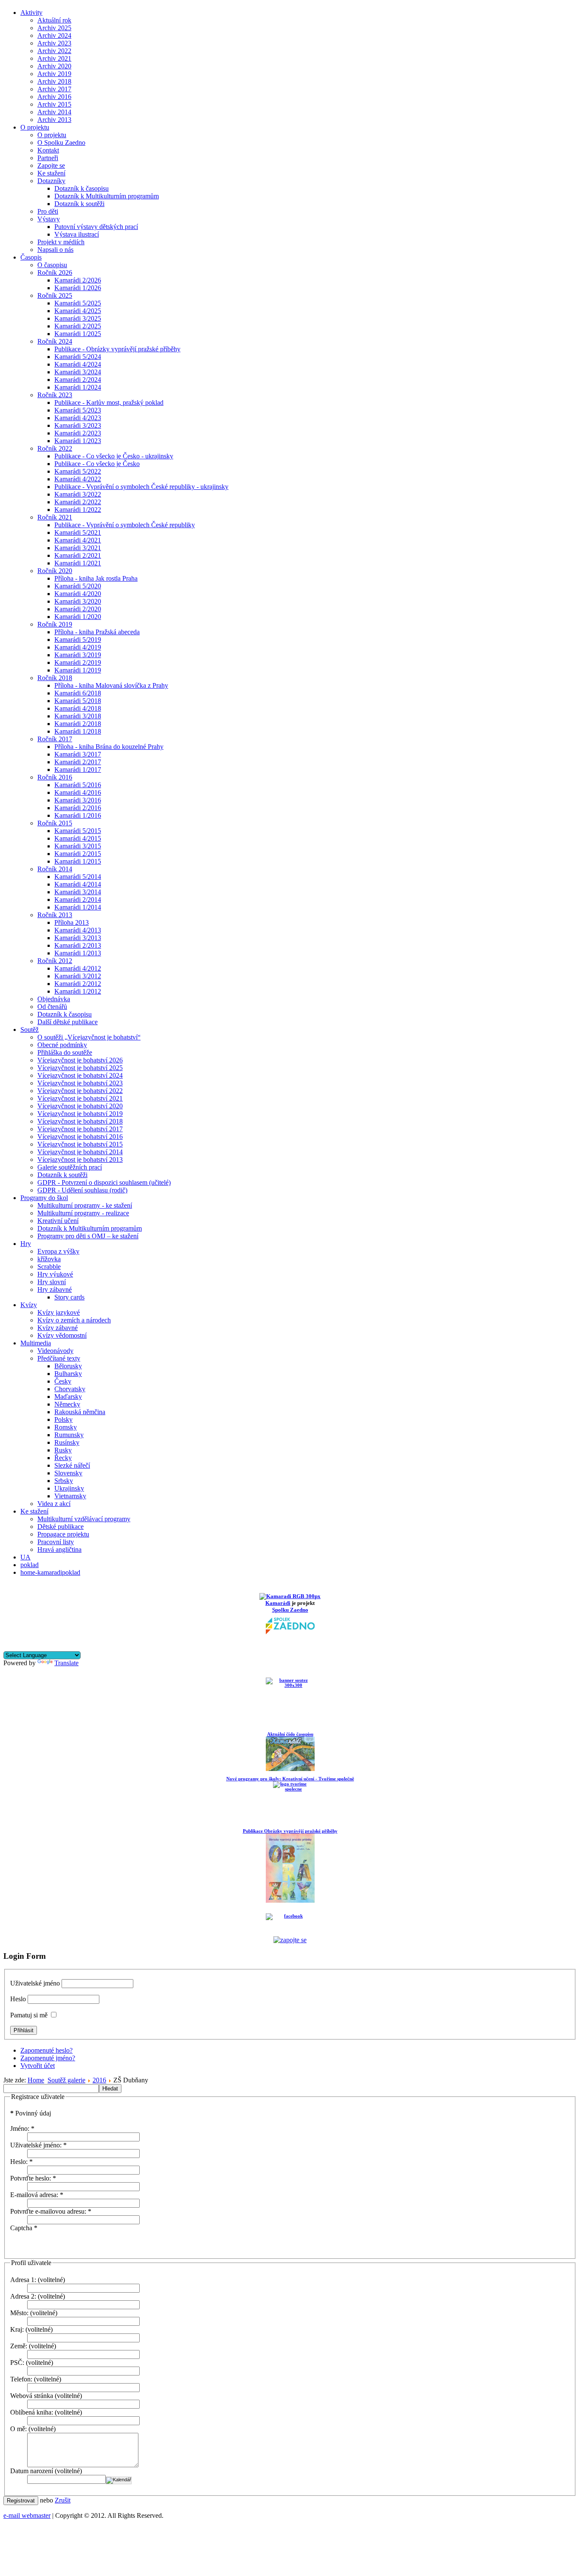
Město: (19, 2313)
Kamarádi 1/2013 (78, 953)
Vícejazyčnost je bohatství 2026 (80, 1060)
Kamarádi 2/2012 (78, 984)
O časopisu (52, 265)
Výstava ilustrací (77, 234)
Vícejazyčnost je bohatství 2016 (80, 1137)
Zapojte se (51, 165)
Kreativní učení (58, 1221)
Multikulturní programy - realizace (83, 1213)
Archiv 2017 (54, 89)
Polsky (63, 1419)
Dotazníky (51, 181)
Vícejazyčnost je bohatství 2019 (80, 1114)
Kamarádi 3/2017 (78, 754)
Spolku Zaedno (290, 1610)
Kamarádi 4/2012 (78, 968)
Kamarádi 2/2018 (78, 724)
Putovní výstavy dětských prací (96, 227)
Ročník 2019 (55, 624)
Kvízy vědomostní (62, 1335)
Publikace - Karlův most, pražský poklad (109, 402)
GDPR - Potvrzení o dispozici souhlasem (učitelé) (104, 1182)
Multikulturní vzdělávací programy (84, 1519)
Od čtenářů (52, 1007)
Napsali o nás (55, 250)
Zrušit (63, 2500)
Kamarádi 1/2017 (78, 770)
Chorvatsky (70, 1389)
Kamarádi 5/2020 (78, 586)
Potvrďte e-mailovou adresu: (51, 2211)
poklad (30, 1565)
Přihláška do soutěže (65, 1052)
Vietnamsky (70, 1496)
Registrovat (21, 2501)
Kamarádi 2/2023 (78, 433)
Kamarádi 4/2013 (78, 930)
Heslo (18, 1999)
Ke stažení (51, 173)
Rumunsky (69, 1435)
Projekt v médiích (61, 242)
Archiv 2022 (54, 51)
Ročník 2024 (55, 341)
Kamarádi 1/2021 (78, 563)
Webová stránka (32, 2396)
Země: (19, 2346)
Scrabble (49, 1267)
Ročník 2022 (55, 448)
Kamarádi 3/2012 (78, 976)
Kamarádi (278, 1603)
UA (25, 1557)
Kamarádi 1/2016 (78, 815)
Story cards (69, 1297)
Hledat (110, 2089)
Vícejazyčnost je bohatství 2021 (80, 1098)
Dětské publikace (61, 1527)
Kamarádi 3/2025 (78, 318)
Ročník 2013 (55, 915)
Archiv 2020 (54, 66)
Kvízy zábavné (58, 1328)
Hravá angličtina (59, 1549)
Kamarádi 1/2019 (78, 670)
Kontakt (48, 150)
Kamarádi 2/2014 (78, 900)
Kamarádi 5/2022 (78, 471)
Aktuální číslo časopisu (290, 1734)
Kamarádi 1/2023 (78, 441)
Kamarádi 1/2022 (78, 510)
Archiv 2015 (54, 104)
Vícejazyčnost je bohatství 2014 (80, 1152)
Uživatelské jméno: (38, 2145)
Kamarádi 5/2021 (78, 532)
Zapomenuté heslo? (46, 2050)
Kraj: (17, 2329)
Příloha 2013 (72, 922)
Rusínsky (67, 1442)
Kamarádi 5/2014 (78, 877)
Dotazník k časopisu (82, 188)
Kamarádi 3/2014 (78, 892)
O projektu (35, 127)
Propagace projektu (63, 1534)
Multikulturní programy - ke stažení (85, 1205)
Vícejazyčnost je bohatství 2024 (80, 1075)
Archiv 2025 (54, 28)
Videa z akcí (54, 1504)
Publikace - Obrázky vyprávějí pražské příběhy (117, 349)
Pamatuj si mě (29, 2015)
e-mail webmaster (27, 2515)
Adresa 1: (23, 2280)
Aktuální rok (54, 20)
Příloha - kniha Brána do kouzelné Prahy (109, 747)
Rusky (63, 1450)
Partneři (48, 158)
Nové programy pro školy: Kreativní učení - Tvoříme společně (290, 1779)
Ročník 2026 (55, 273)
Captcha (24, 2228)
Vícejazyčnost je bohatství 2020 (80, 1106)
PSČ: (17, 2363)
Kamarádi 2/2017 (78, 762)
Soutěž (30, 1030)
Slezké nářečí (72, 1465)
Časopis (31, 257)
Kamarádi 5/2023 (78, 410)
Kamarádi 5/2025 (78, 303)
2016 (99, 2080)
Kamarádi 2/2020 (78, 609)
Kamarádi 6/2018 (78, 693)
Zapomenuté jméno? (48, 2058)
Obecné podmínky (62, 1045)
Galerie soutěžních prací (70, 1167)
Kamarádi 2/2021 (78, 555)
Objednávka (54, 999)
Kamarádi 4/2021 (78, 540)
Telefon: (21, 2379)
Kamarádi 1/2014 (78, 907)
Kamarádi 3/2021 (78, 548)
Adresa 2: (23, 2296)
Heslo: (21, 2162)
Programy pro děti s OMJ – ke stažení (88, 1236)
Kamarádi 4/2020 (78, 594)
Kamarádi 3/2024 (78, 372)
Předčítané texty (59, 1358)
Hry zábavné (55, 1289)
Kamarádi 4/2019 (78, 647)
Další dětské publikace (68, 1022)
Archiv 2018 (54, 81)
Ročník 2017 (55, 739)
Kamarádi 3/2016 (78, 800)
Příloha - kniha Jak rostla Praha (96, 578)
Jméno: (22, 2128)
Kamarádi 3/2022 (78, 494)
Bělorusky (68, 1366)
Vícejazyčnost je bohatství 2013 (80, 1159)
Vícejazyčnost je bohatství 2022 (80, 1091)
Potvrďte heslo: (33, 2178)
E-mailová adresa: (37, 2195)
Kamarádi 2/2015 (78, 854)
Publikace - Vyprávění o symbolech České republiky (125, 525)
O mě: (18, 2429)
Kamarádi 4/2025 (78, 311)
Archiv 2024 (54, 35)
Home (36, 2080)
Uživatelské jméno (35, 1983)
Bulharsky (68, 1374)
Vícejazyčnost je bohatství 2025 (80, 1068)
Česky (63, 1381)
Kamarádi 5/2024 (78, 357)
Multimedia (36, 1343)
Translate (66, 1663)
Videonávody (55, 1351)
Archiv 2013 (54, 120)
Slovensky (68, 1473)
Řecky (63, 1458)
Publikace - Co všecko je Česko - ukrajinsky (114, 456)
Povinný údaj (31, 2113)
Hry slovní (52, 1282)
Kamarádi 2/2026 (78, 280)
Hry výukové (55, 1274)
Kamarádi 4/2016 (78, 792)
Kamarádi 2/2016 (78, 808)
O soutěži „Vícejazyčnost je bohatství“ (89, 1037)
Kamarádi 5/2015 (78, 831)
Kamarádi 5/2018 (78, 701)
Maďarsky (68, 1397)
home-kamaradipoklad (50, 1572)
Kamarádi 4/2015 (78, 838)
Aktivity (31, 13)
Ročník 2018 (55, 678)
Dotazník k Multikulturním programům (107, 196)
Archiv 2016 (54, 97)
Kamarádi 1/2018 (78, 731)
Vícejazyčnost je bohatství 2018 (80, 1121)
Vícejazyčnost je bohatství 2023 (80, 1083)
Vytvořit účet (38, 2066)
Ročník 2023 (55, 395)
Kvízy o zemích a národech (74, 1320)
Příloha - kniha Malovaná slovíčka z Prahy (111, 685)
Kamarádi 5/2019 (78, 640)
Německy (67, 1404)
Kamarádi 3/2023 (78, 425)
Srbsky (64, 1481)
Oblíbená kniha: (32, 2412)
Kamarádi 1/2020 (78, 617)
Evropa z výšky (58, 1251)
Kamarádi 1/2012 (78, 991)
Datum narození (32, 2471)
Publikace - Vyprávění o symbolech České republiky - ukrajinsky (141, 487)
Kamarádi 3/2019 (78, 655)
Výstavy (49, 219)
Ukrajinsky (69, 1488)
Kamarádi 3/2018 (78, 716)
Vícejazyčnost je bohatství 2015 (80, 1144)
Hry (26, 1244)
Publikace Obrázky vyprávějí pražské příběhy (290, 1831)
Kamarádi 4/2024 (78, 364)
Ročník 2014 (55, 869)
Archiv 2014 (54, 112)
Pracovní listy (56, 1542)
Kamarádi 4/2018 (78, 708)
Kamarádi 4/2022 (78, 479)
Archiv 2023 (54, 43)
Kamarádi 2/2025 (78, 326)
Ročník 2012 (55, 961)
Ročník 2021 (55, 517)
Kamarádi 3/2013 (78, 938)
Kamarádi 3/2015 (78, 846)
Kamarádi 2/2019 (78, 662)
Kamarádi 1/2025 (78, 334)
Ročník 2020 (55, 571)
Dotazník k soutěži (79, 204)
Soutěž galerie (66, 2080)
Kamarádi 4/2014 (78, 884)
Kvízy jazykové (59, 1312)
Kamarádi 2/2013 (78, 945)
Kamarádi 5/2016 (78, 785)
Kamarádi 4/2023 (78, 418)
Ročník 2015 (55, 823)
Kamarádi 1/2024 (78, 387)
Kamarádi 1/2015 (78, 861)
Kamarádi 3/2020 (78, 601)
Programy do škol (44, 1198)
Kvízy (29, 1305)
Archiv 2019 (54, 74)
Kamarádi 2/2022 (78, 502)
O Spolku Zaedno (61, 143)
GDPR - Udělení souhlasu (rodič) (82, 1190)
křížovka (49, 1259)
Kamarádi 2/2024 (78, 380)
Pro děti (48, 211)
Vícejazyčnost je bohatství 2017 (80, 1129)
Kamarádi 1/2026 (78, 288)
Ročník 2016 (55, 777)
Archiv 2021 (54, 58)
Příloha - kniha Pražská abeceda (97, 632)
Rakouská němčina (80, 1412)
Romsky (66, 1427)
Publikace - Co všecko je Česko (97, 464)
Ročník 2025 (55, 295)
